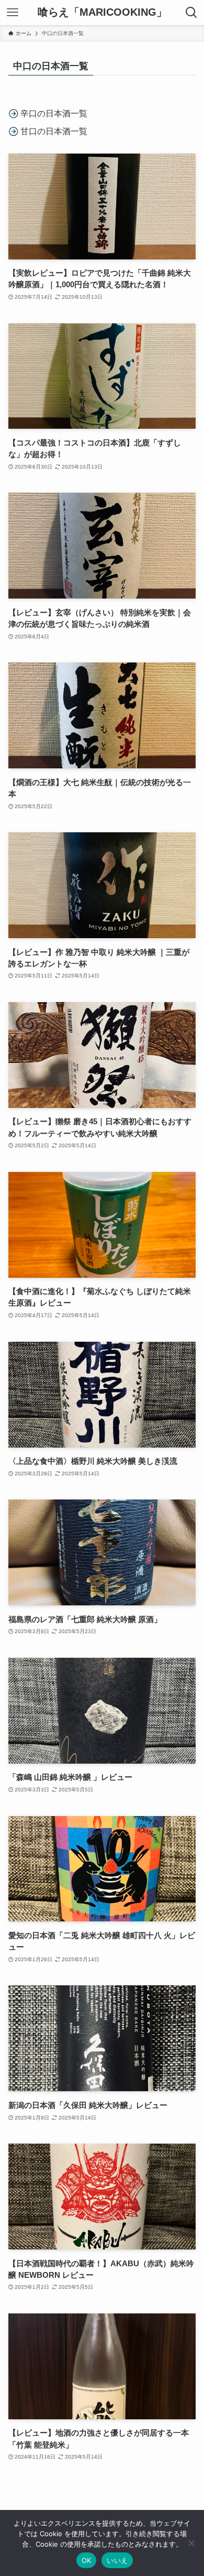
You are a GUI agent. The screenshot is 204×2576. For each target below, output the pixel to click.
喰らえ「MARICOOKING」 (102, 13)
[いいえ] (191, 2543)
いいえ (117, 2560)
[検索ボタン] (191, 13)
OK (87, 2560)
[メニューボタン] (13, 13)
